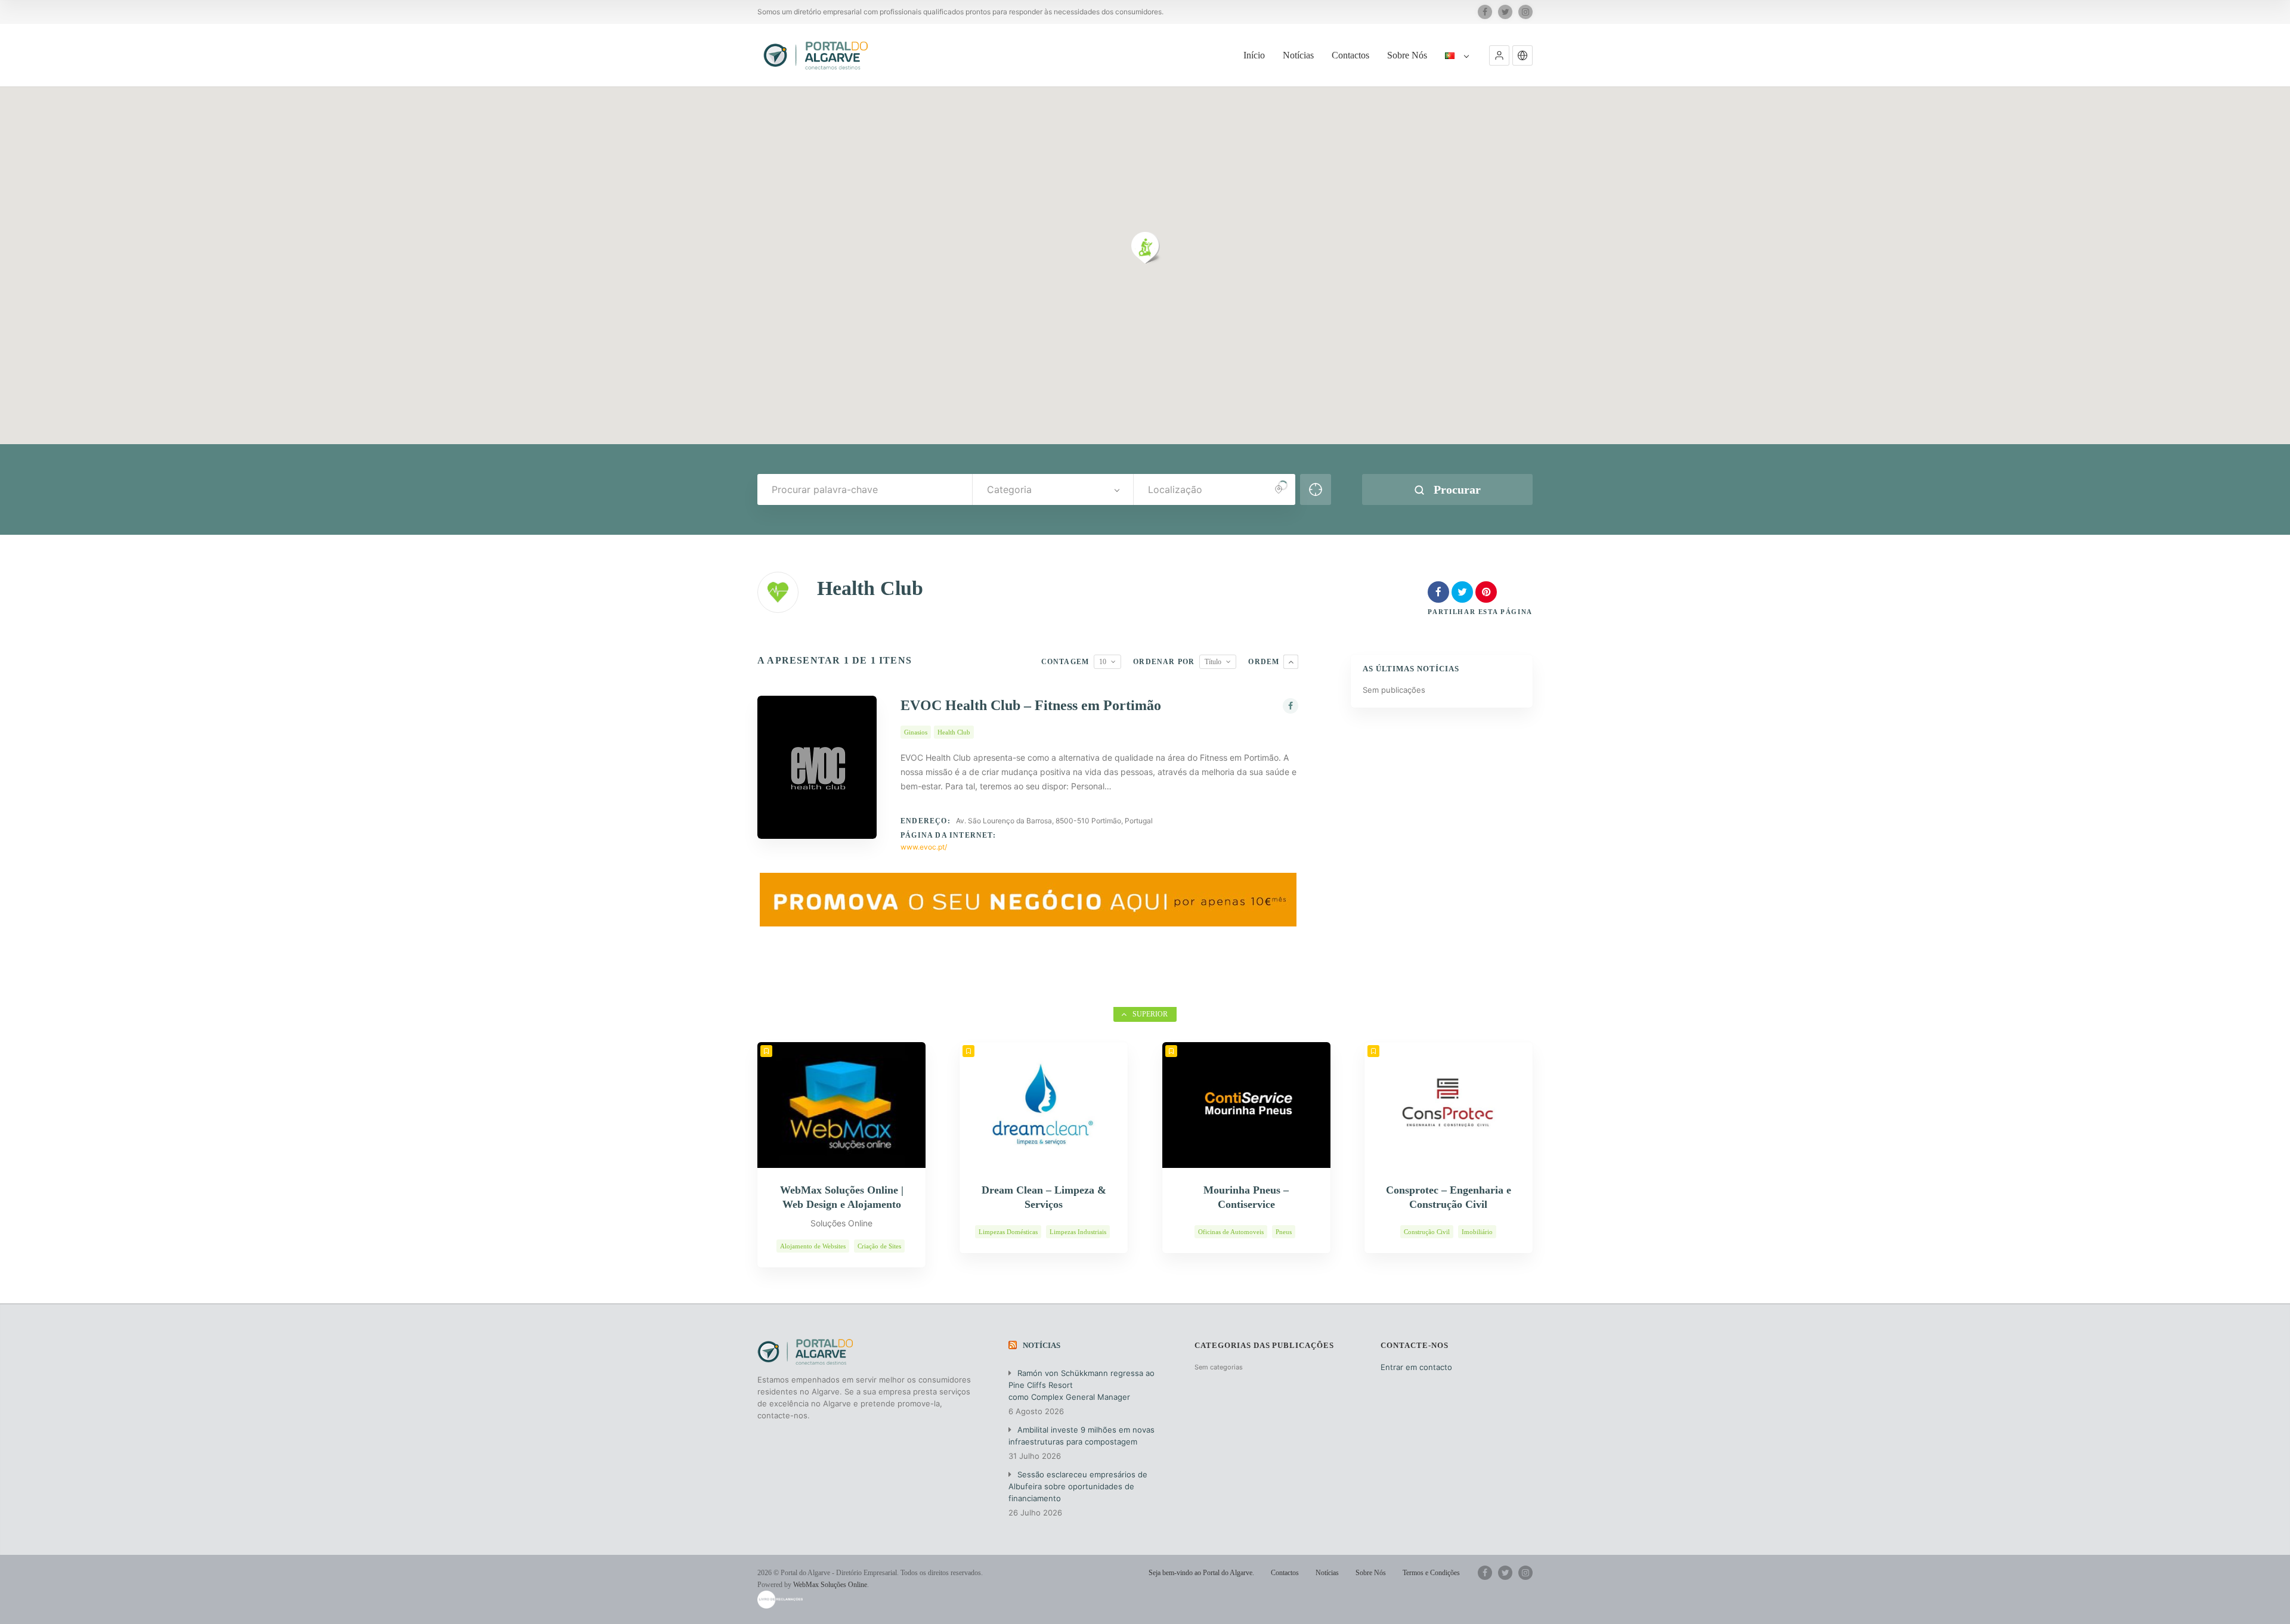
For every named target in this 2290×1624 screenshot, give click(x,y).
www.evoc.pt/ (924, 847)
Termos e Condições (1431, 1573)
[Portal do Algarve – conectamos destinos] (817, 55)
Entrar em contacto (1416, 1367)
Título (1213, 662)
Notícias (1298, 55)
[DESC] (1291, 662)
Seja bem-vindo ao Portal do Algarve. (1201, 1573)
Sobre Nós (1407, 55)
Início (1254, 55)
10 (1103, 662)
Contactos (1350, 55)
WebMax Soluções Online (830, 1585)
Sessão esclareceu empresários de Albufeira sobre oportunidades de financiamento (1078, 1486)
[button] (1499, 55)
